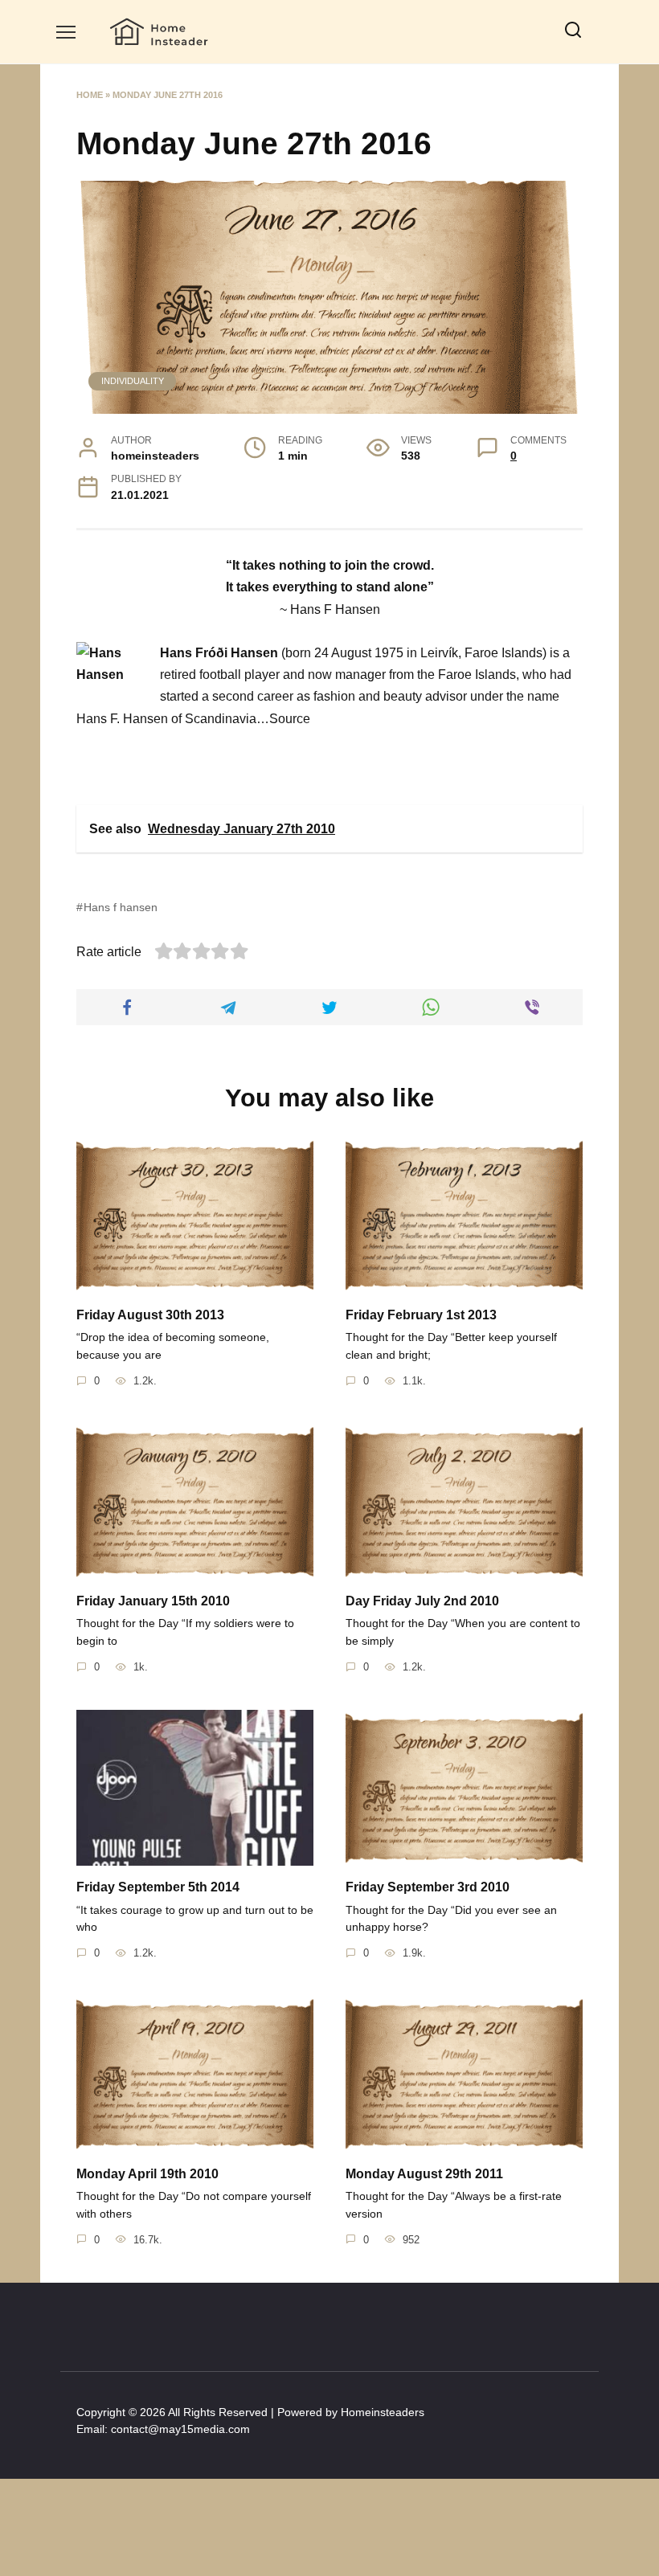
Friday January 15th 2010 (153, 1601)
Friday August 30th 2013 (150, 1314)
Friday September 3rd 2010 (428, 1887)
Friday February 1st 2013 (421, 1314)
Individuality (133, 381)
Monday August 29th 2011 (424, 2173)
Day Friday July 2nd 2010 (422, 1601)
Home (90, 95)
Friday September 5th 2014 (158, 1887)
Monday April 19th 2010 (147, 2173)
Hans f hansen (121, 907)
